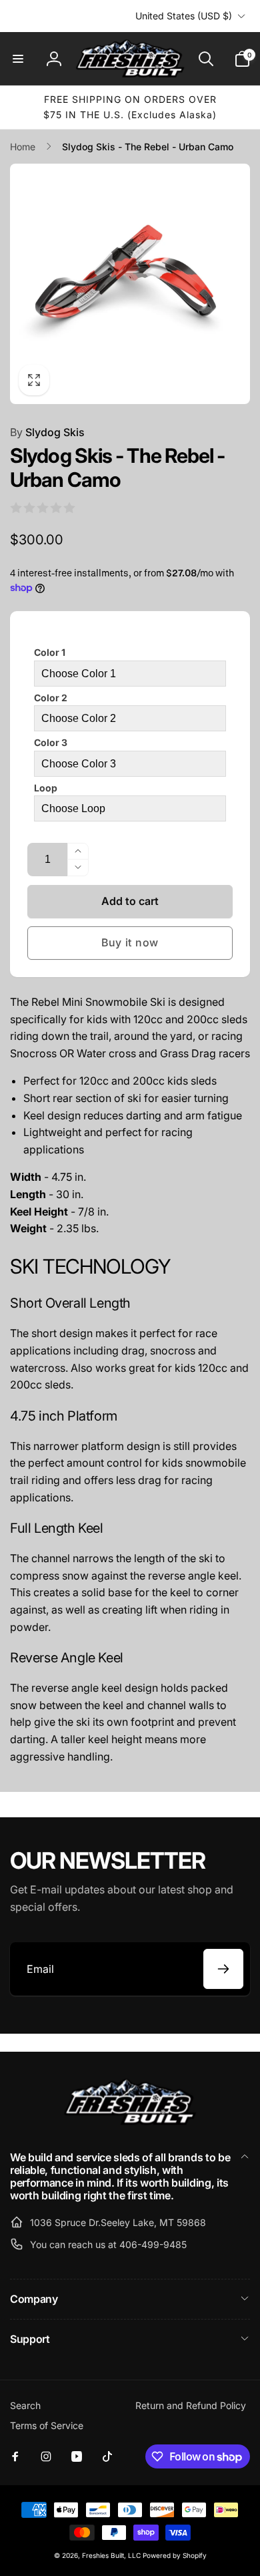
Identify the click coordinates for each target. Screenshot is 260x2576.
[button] (18, 59)
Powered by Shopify (175, 2555)
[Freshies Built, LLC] (130, 2122)
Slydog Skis (47, 432)
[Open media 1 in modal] (130, 284)
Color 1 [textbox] (50, 652)
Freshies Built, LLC (111, 2555)
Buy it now (130, 942)
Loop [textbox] (46, 788)
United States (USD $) (184, 16)
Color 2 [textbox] (51, 698)
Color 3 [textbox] (51, 742)
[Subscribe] (223, 1969)
